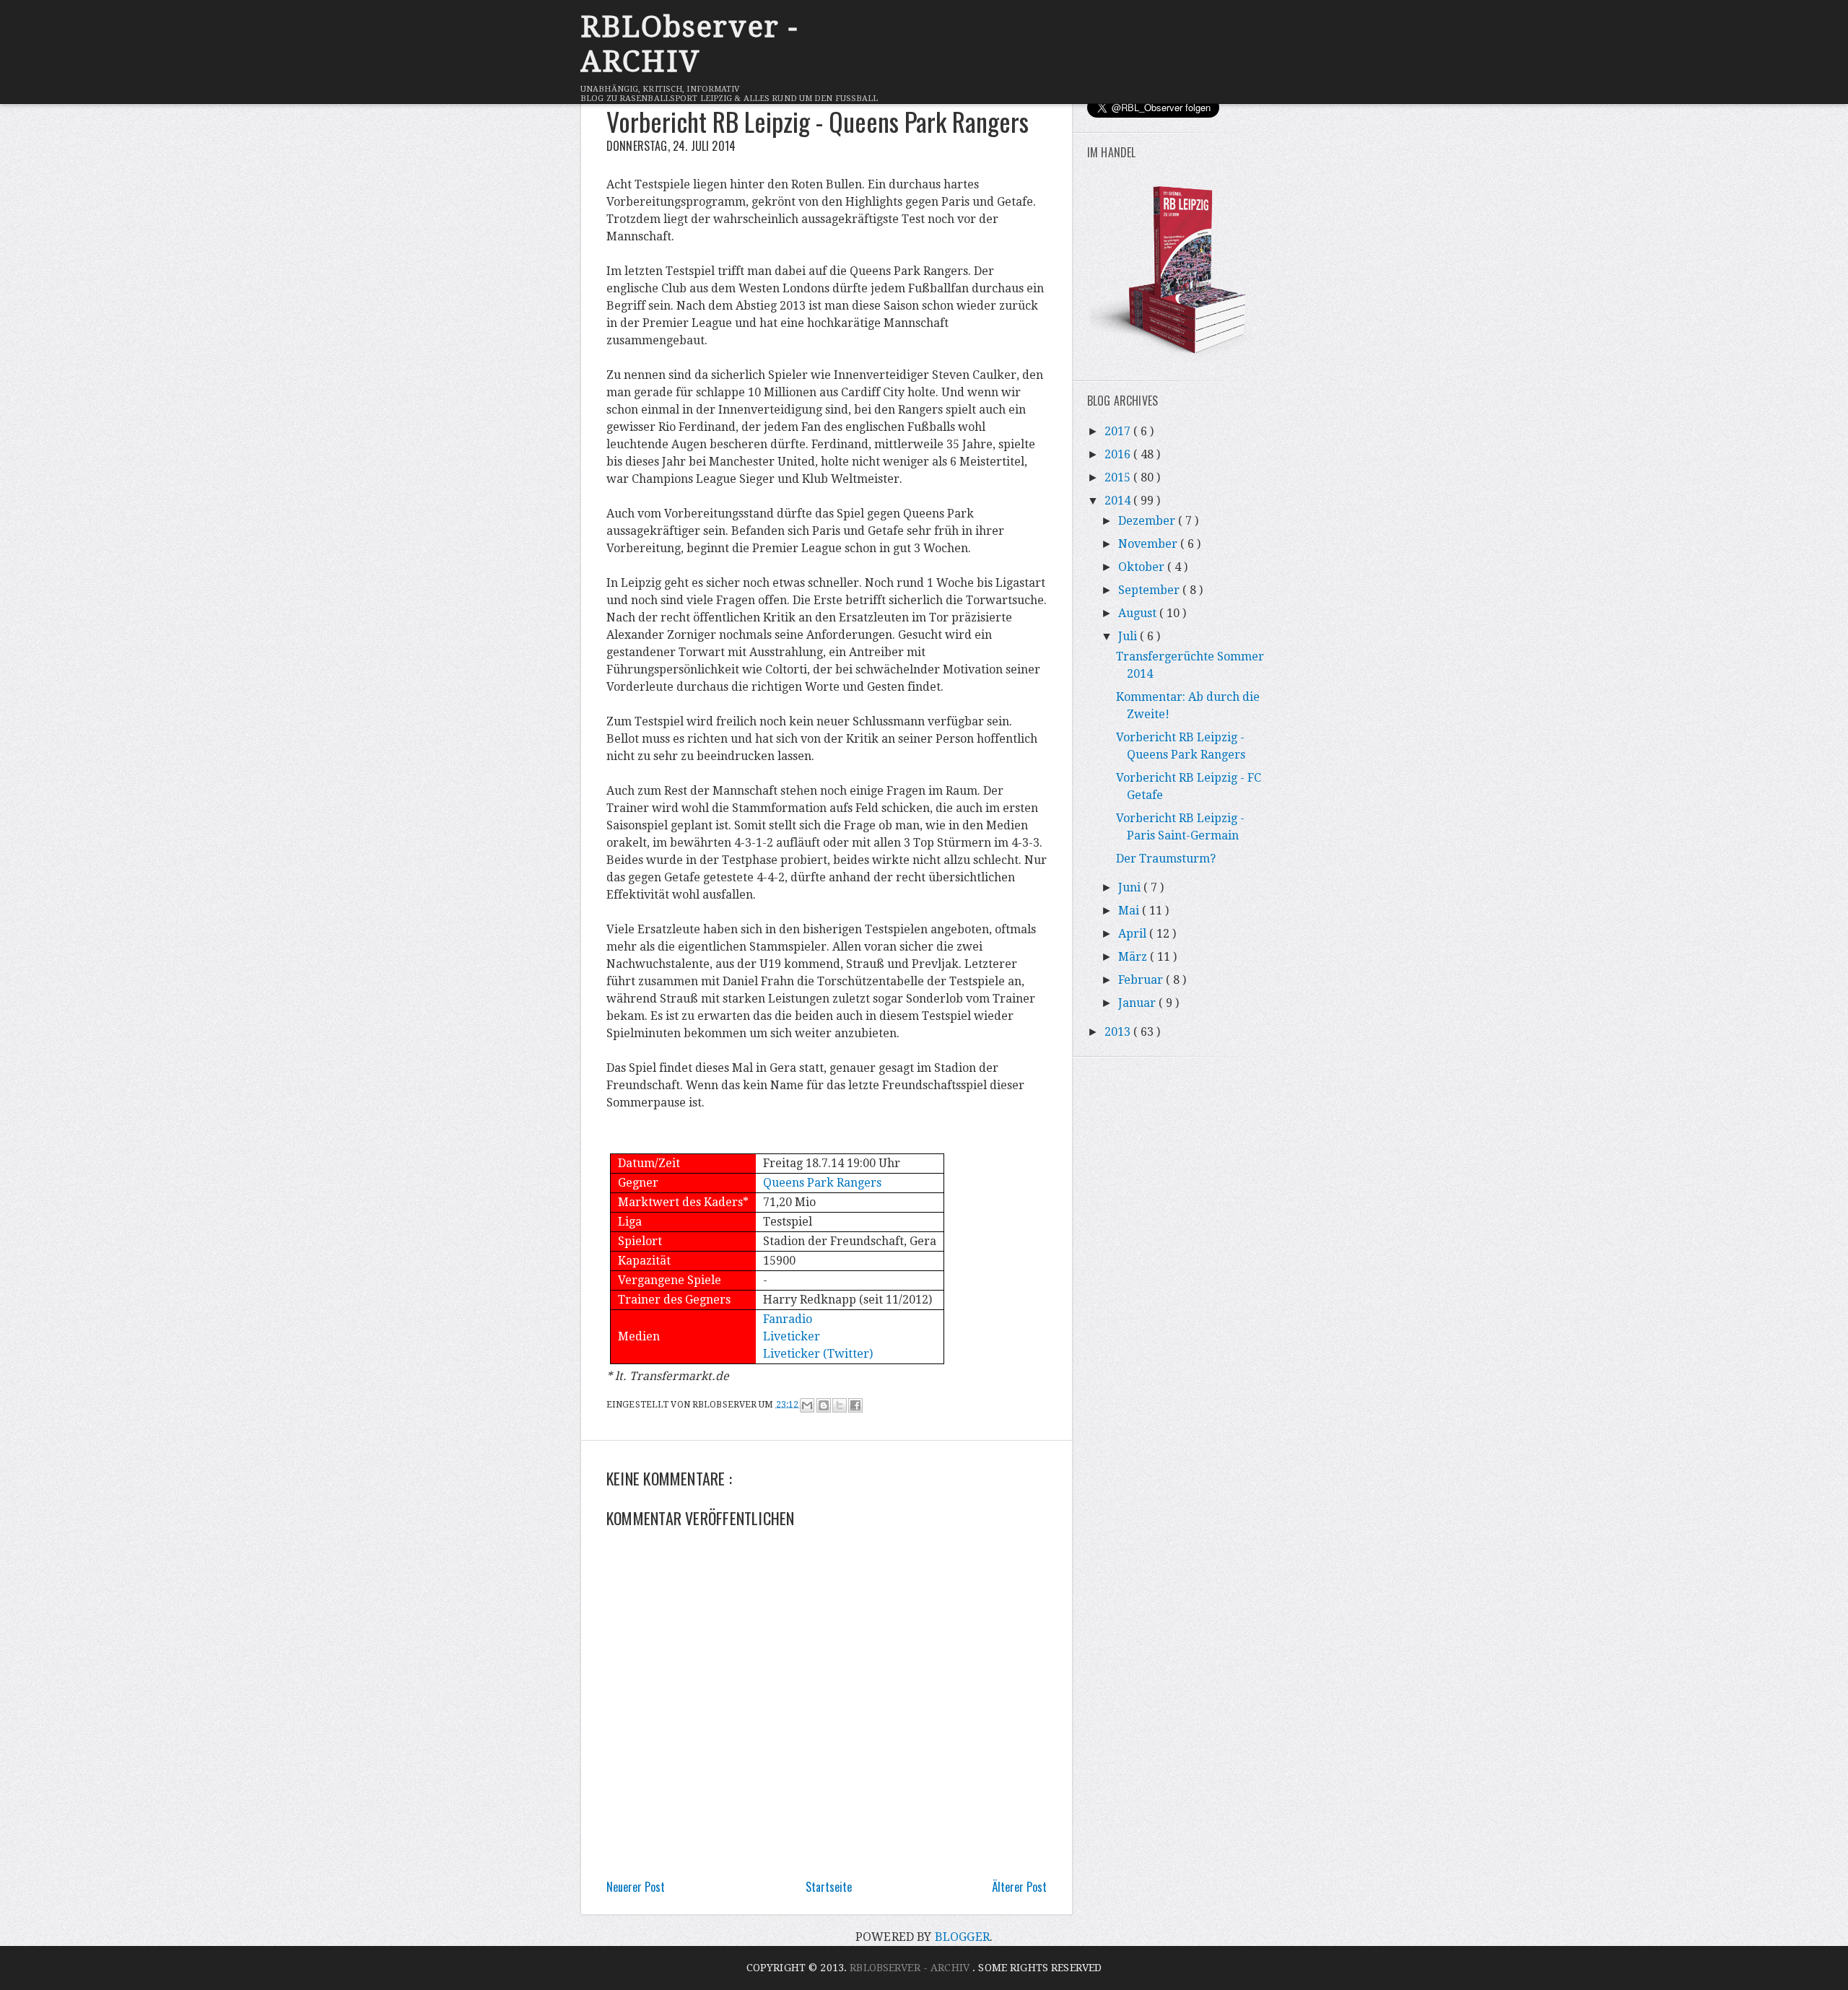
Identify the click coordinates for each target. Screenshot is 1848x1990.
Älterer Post (1019, 1887)
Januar (1138, 1003)
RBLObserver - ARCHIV (689, 44)
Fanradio (788, 1319)
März (1134, 957)
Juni (1131, 887)
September (1150, 590)
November (1149, 544)
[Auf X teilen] (840, 1405)
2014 (1119, 501)
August (1139, 613)
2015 (1119, 477)
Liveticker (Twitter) (818, 1354)
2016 (1119, 454)
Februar (1142, 980)
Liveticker (792, 1336)
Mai (1130, 911)
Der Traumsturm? (1166, 859)
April (1134, 934)
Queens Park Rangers (822, 1183)
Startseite (829, 1887)
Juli (1129, 636)
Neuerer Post (636, 1887)
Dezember (1148, 521)
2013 (1119, 1032)
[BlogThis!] (824, 1405)
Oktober (1143, 567)
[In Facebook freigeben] (855, 1405)
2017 (1119, 431)
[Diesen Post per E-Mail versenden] (807, 1405)
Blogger (962, 1937)
